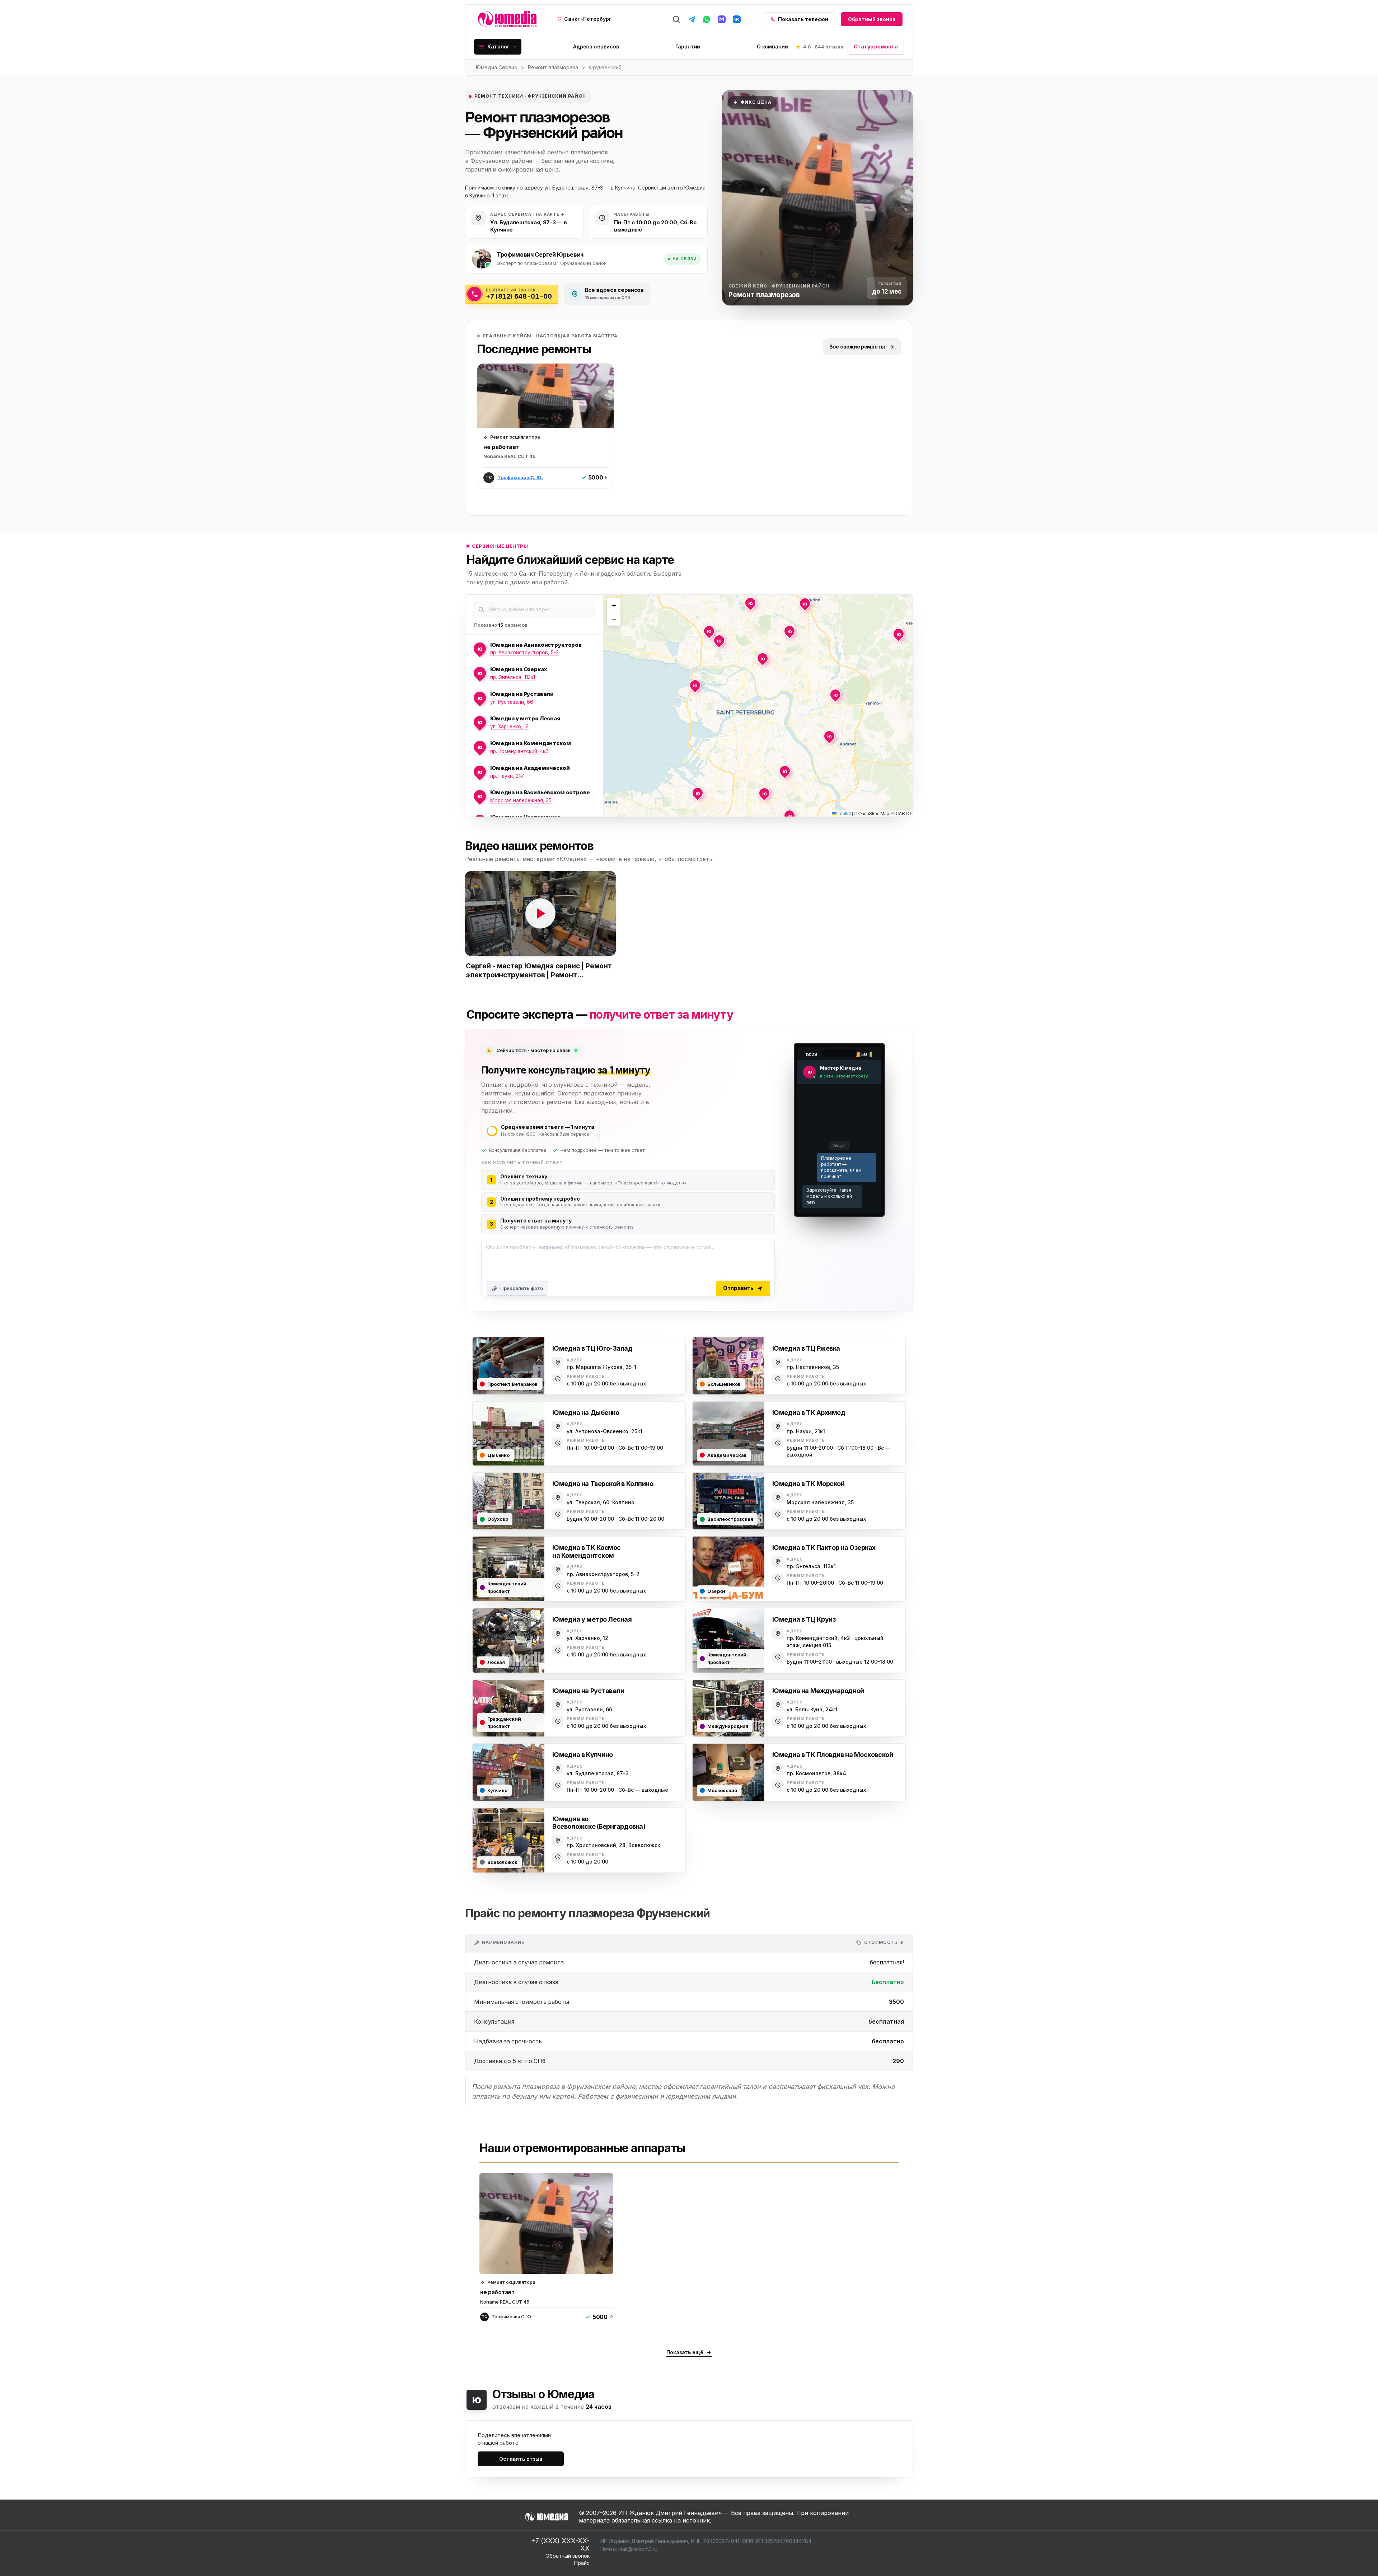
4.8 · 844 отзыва (823, 47)
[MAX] (722, 19)
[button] (709, 631)
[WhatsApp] (707, 19)
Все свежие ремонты (857, 347)
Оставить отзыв (521, 2459)
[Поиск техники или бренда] (676, 19)
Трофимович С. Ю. (520, 477)
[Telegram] (692, 19)
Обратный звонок (872, 19)
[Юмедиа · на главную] (507, 19)
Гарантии (688, 46)
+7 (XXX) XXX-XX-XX (560, 2545)
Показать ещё (685, 2352)
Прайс (582, 2563)
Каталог (498, 46)
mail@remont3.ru (638, 2549)
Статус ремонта (876, 46)
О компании (772, 46)
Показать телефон (803, 19)
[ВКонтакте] (737, 19)
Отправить (738, 1288)
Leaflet (844, 813)
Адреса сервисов (596, 46)
